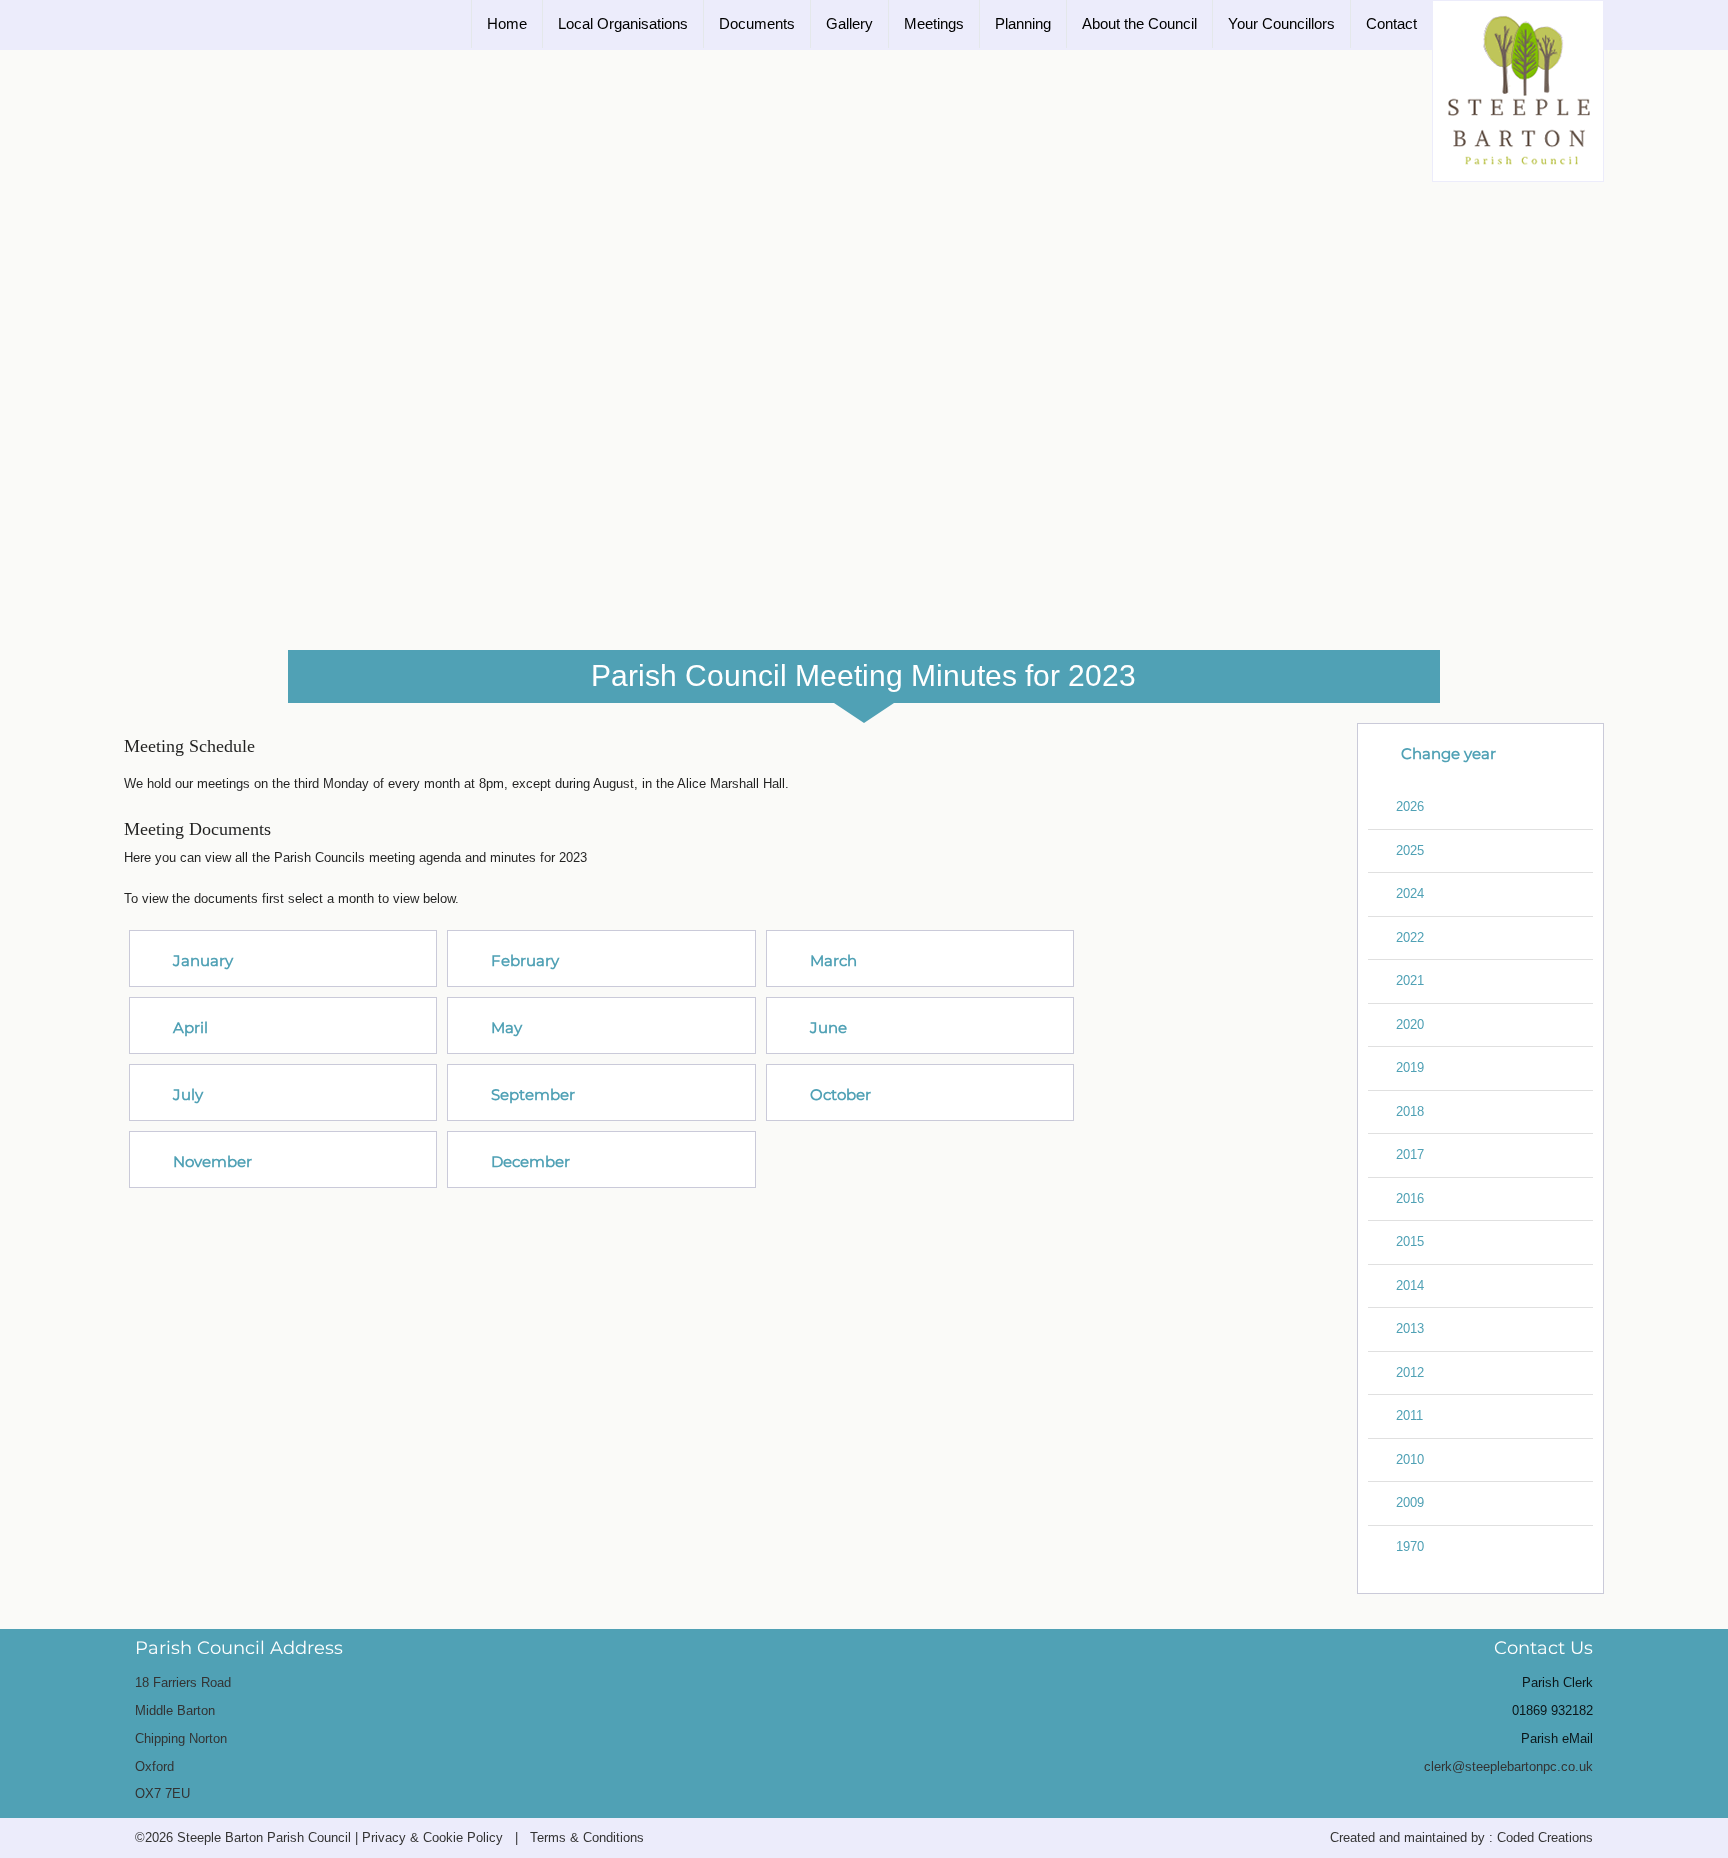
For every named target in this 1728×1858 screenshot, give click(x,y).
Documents (757, 23)
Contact (1391, 23)
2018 (1410, 1111)
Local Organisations (623, 23)
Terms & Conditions (587, 1837)
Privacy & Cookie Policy (432, 1837)
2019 (1410, 1067)
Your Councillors (1281, 23)
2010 (1410, 1459)
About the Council (1139, 23)
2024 (1410, 893)
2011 (1409, 1415)
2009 (1410, 1502)
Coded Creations (1545, 1837)
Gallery (849, 23)
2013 (1410, 1328)
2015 (1410, 1241)
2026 (1410, 806)
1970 (1410, 1546)
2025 (1410, 850)
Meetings (934, 23)
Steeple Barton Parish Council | (269, 1837)
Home (507, 23)
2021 (1410, 980)
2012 (1410, 1372)
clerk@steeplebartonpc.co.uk (1508, 1766)
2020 (1410, 1024)
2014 (1410, 1285)
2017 (1410, 1154)
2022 (1410, 937)
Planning (1023, 23)
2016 (1410, 1198)
